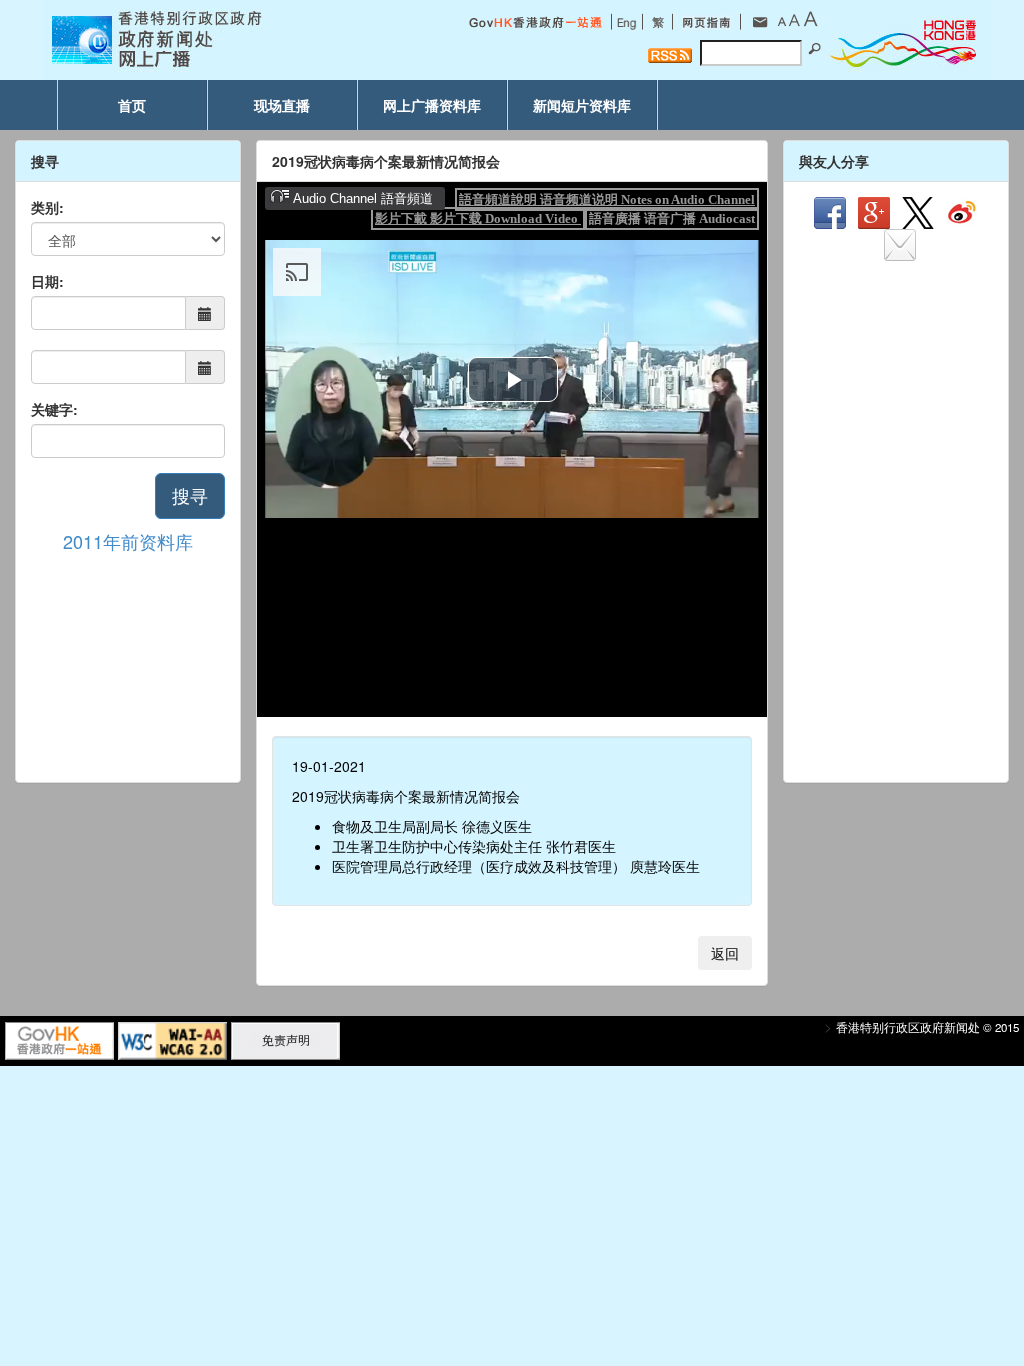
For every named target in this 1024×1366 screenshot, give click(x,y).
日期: (47, 281)
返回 (725, 953)
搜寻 (190, 495)
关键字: (54, 409)
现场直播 (282, 105)
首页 (132, 105)
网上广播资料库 (432, 105)
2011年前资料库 (128, 541)
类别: (47, 207)
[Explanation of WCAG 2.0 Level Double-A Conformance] (172, 1039)
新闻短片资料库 (582, 105)
